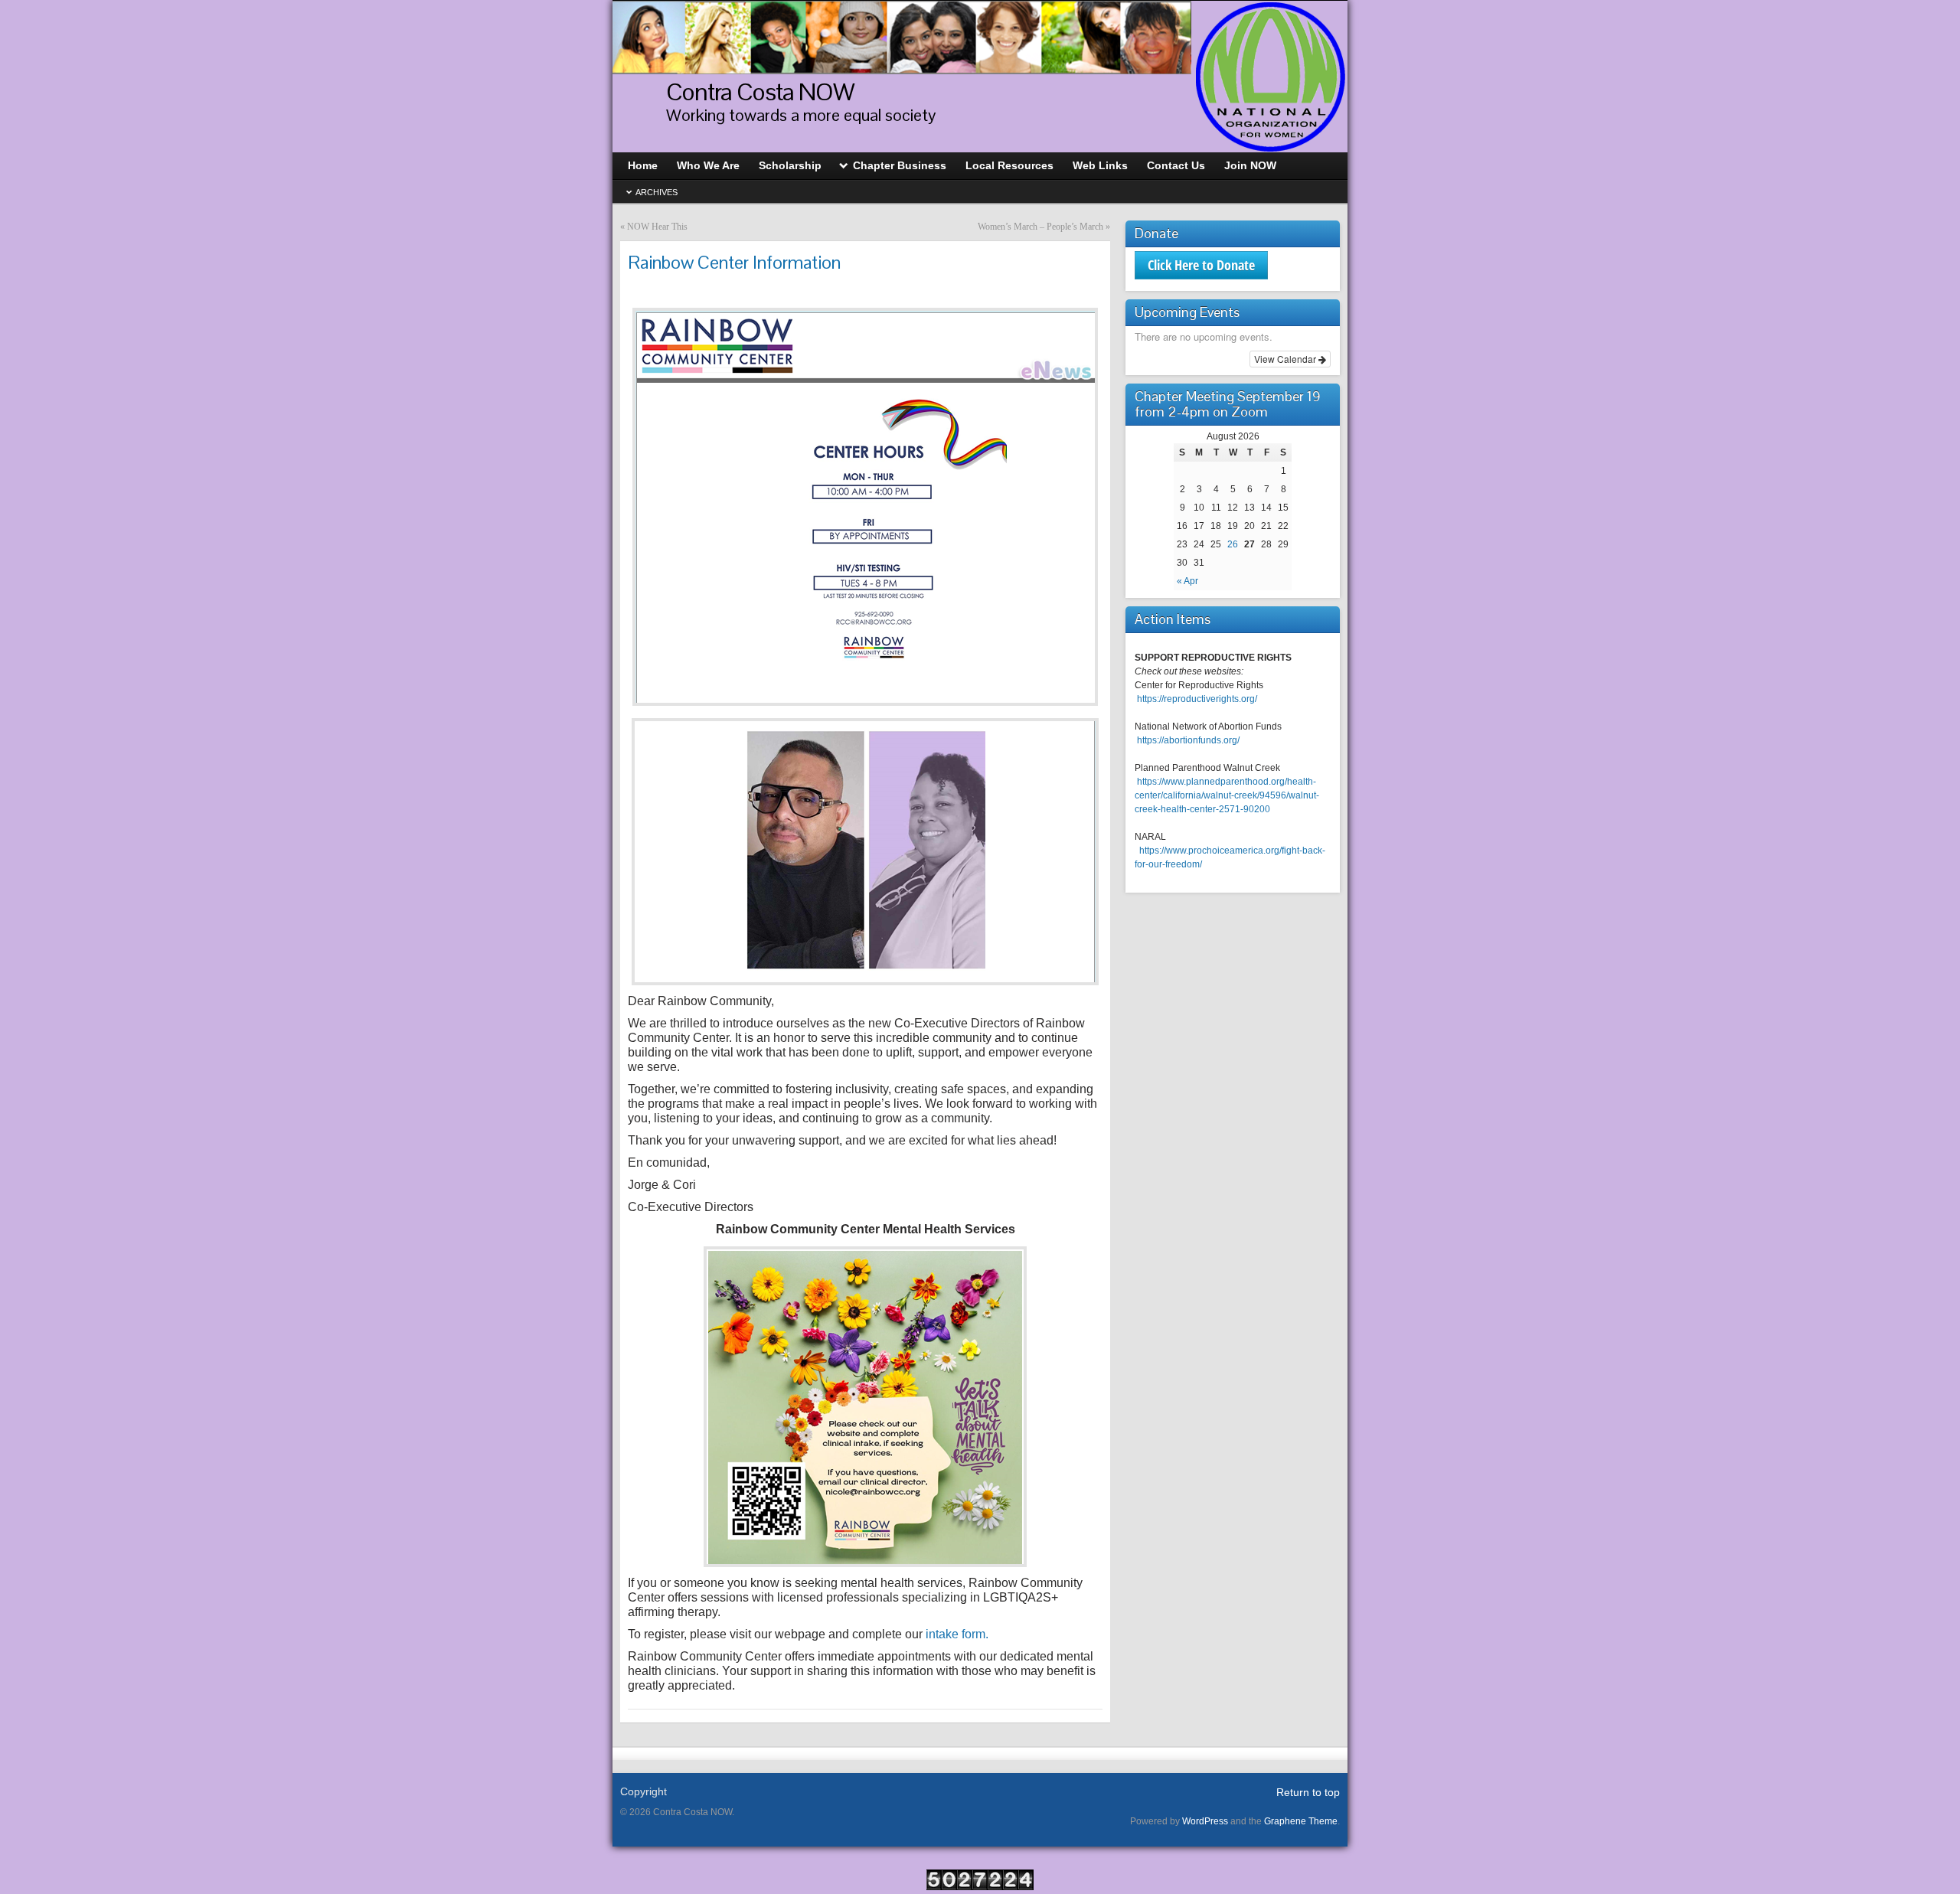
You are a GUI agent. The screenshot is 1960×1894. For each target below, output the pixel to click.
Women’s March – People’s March (1040, 227)
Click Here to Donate (1201, 265)
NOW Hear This (657, 227)
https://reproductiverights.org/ (1197, 699)
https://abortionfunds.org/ (1188, 740)
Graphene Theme (1301, 1821)
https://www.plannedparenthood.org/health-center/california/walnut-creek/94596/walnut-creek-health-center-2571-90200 (1227, 795)
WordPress (1205, 1821)
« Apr (1187, 581)
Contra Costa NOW (760, 91)
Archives (657, 192)
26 (1233, 544)
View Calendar (1286, 359)
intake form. (957, 1634)
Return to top (1308, 1792)
